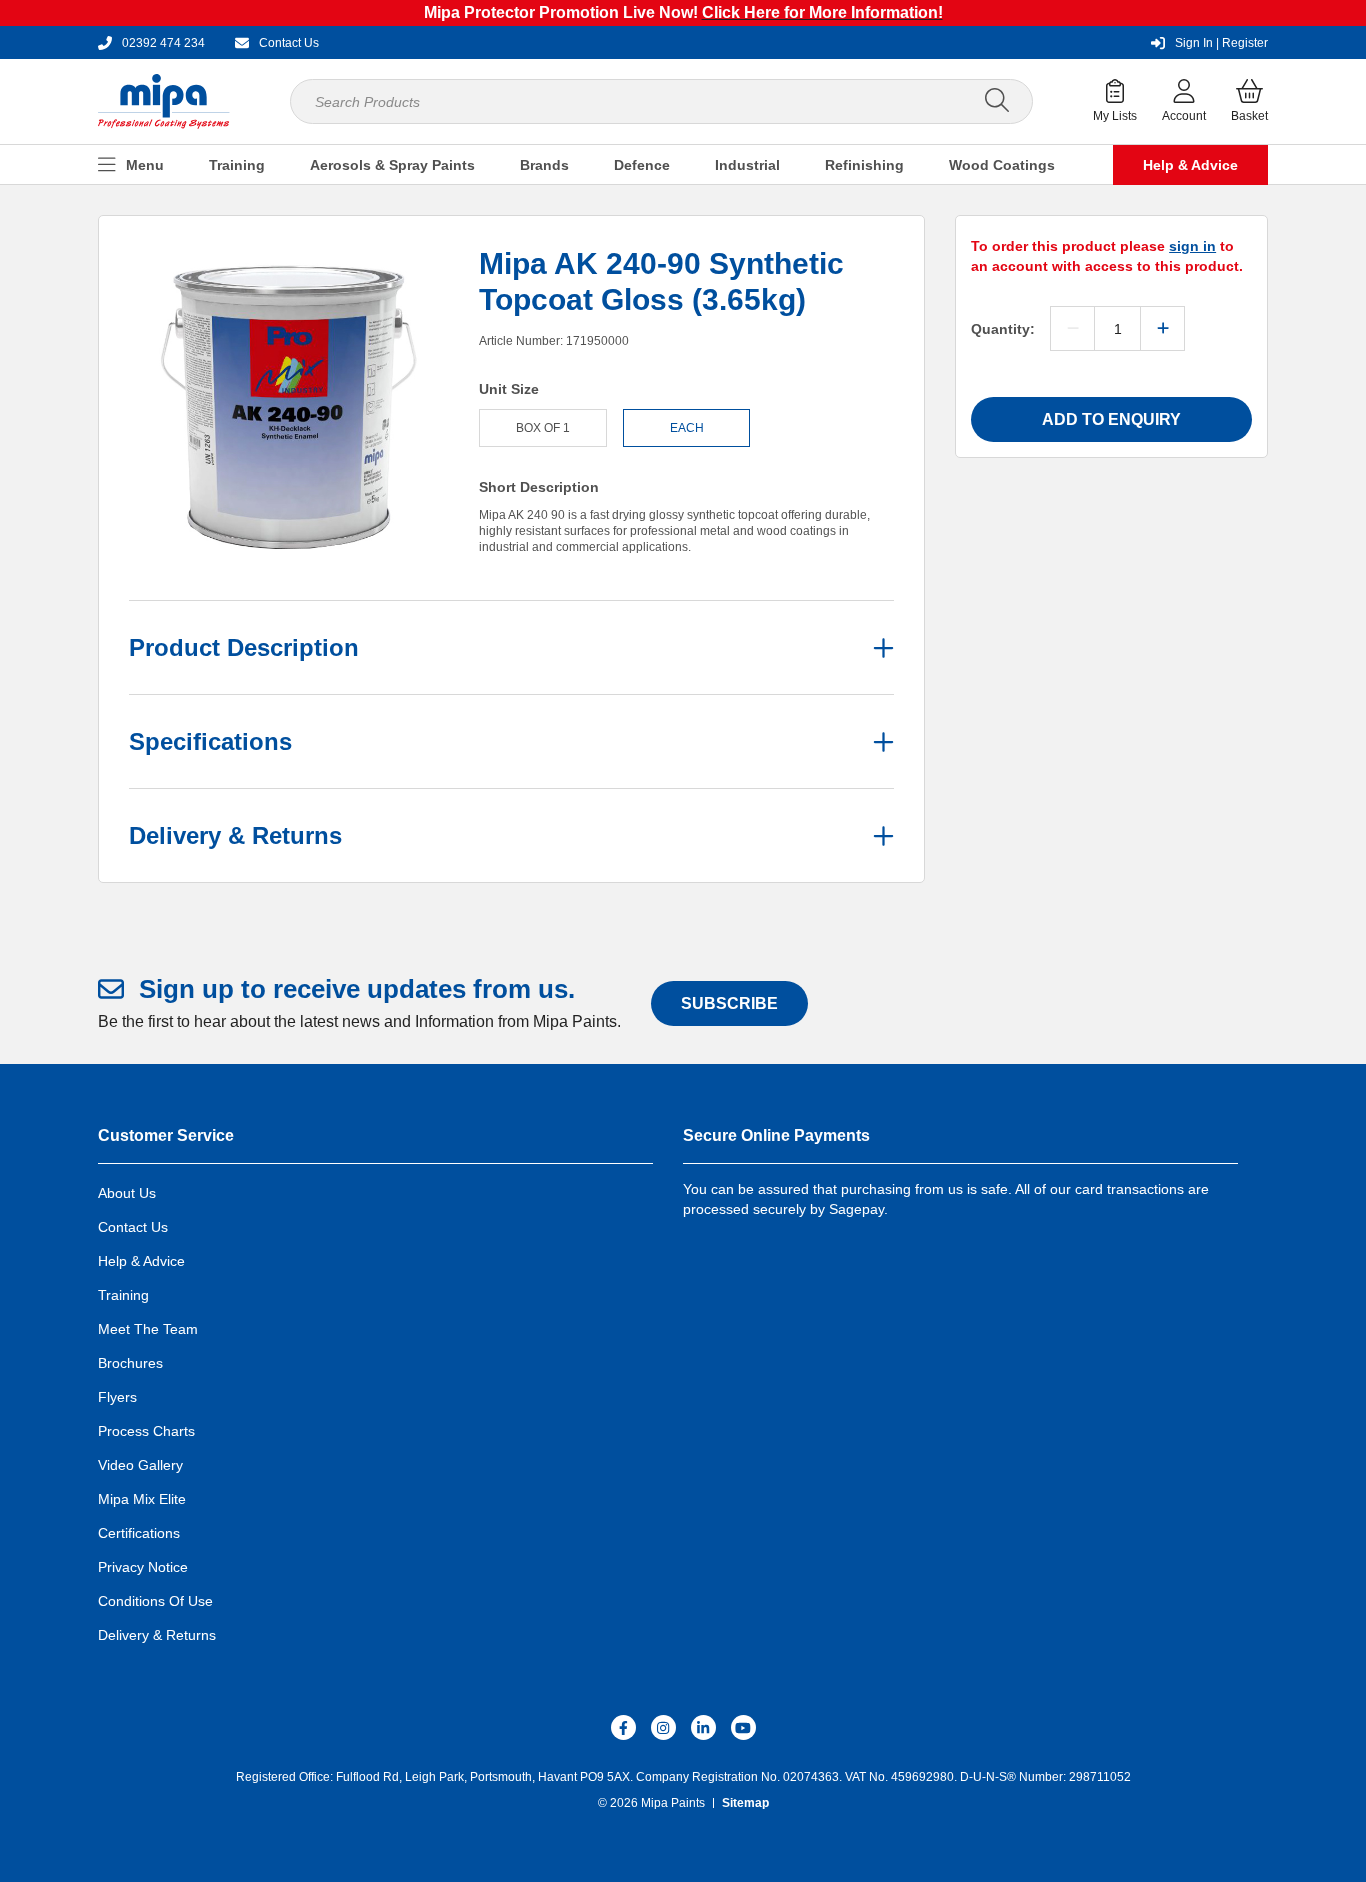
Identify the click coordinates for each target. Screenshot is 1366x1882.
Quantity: (1003, 329)
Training (237, 165)
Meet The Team (148, 1329)
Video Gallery (140, 1465)
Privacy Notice (143, 1567)
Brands (544, 165)
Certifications (139, 1533)
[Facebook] (623, 1727)
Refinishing (864, 165)
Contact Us (133, 1227)
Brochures (130, 1363)
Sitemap (745, 1803)
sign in (1192, 246)
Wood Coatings (1002, 165)
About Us (127, 1193)
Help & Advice (1190, 165)
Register (1221, 43)
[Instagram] (663, 1727)
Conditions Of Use (155, 1601)
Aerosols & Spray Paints (392, 165)
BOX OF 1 (543, 428)
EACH (687, 428)
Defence (642, 165)
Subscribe (729, 1003)
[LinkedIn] (703, 1727)
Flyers (117, 1397)
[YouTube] (743, 1727)
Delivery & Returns (157, 1635)
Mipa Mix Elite (142, 1499)
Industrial (747, 165)
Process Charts (146, 1431)
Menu (145, 165)
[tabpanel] (289, 406)
